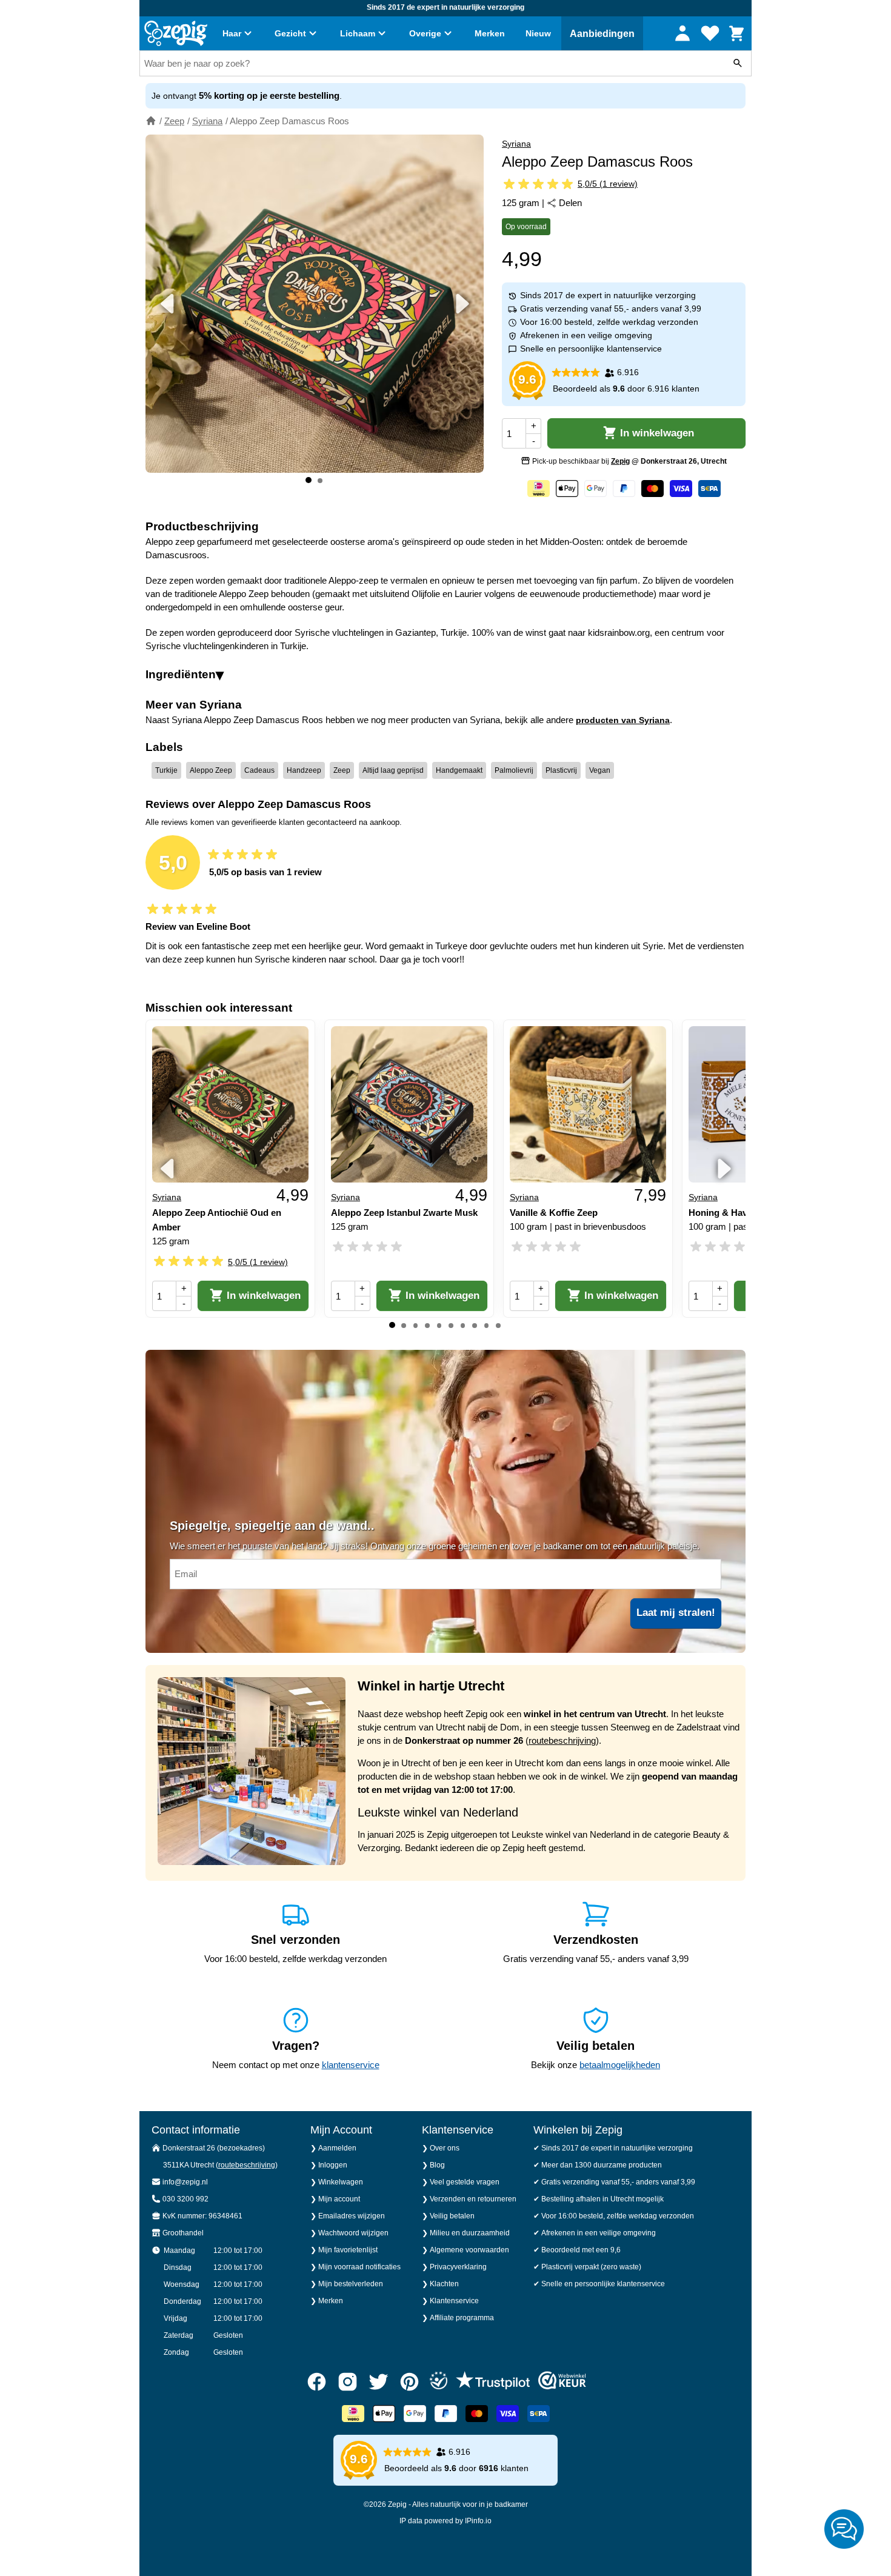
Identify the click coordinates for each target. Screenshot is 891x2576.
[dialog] (446, 1288)
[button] (294, 1335)
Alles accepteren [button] (592, 1334)
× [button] (668, 1216)
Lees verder (425, 1296)
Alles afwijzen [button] (465, 1334)
